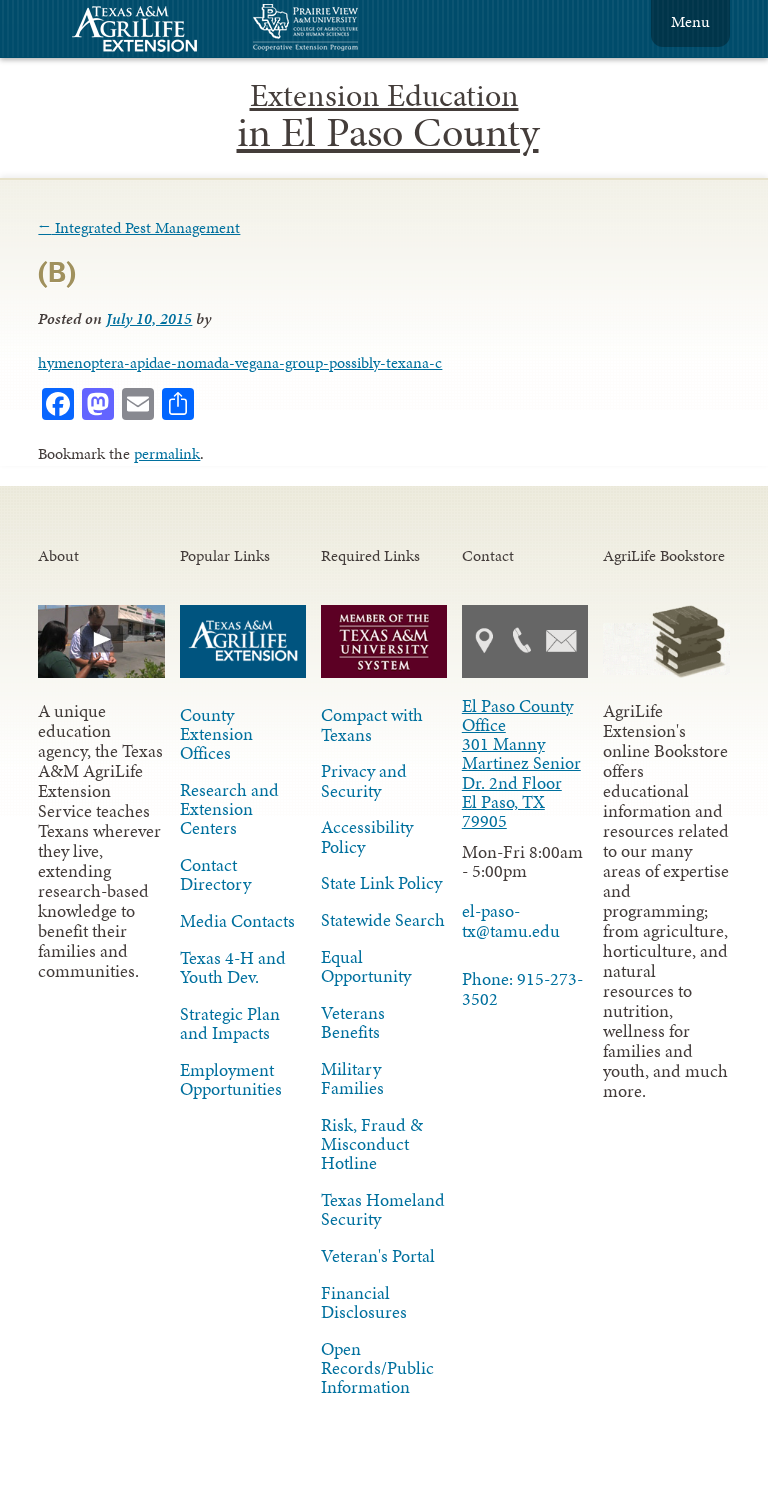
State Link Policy (381, 883)
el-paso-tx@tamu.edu (511, 920)
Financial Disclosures (364, 1302)
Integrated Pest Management (139, 227)
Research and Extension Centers (229, 809)
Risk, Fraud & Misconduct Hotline (372, 1144)
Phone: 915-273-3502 (522, 988)
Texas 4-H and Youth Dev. (233, 967)
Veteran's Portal (378, 1256)
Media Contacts (237, 921)
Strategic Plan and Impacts (230, 1023)
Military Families (352, 1078)
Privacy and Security (364, 780)
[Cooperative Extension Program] (360, 29)
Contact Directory (215, 874)
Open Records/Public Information (377, 1368)
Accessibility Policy (367, 836)
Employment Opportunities (231, 1079)
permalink (167, 453)
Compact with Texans (372, 724)
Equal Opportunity (366, 966)
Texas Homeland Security (383, 1209)
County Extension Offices (216, 734)
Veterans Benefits (353, 1022)
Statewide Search (383, 920)
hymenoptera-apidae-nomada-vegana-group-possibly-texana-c (240, 362)
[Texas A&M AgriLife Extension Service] (148, 31)
